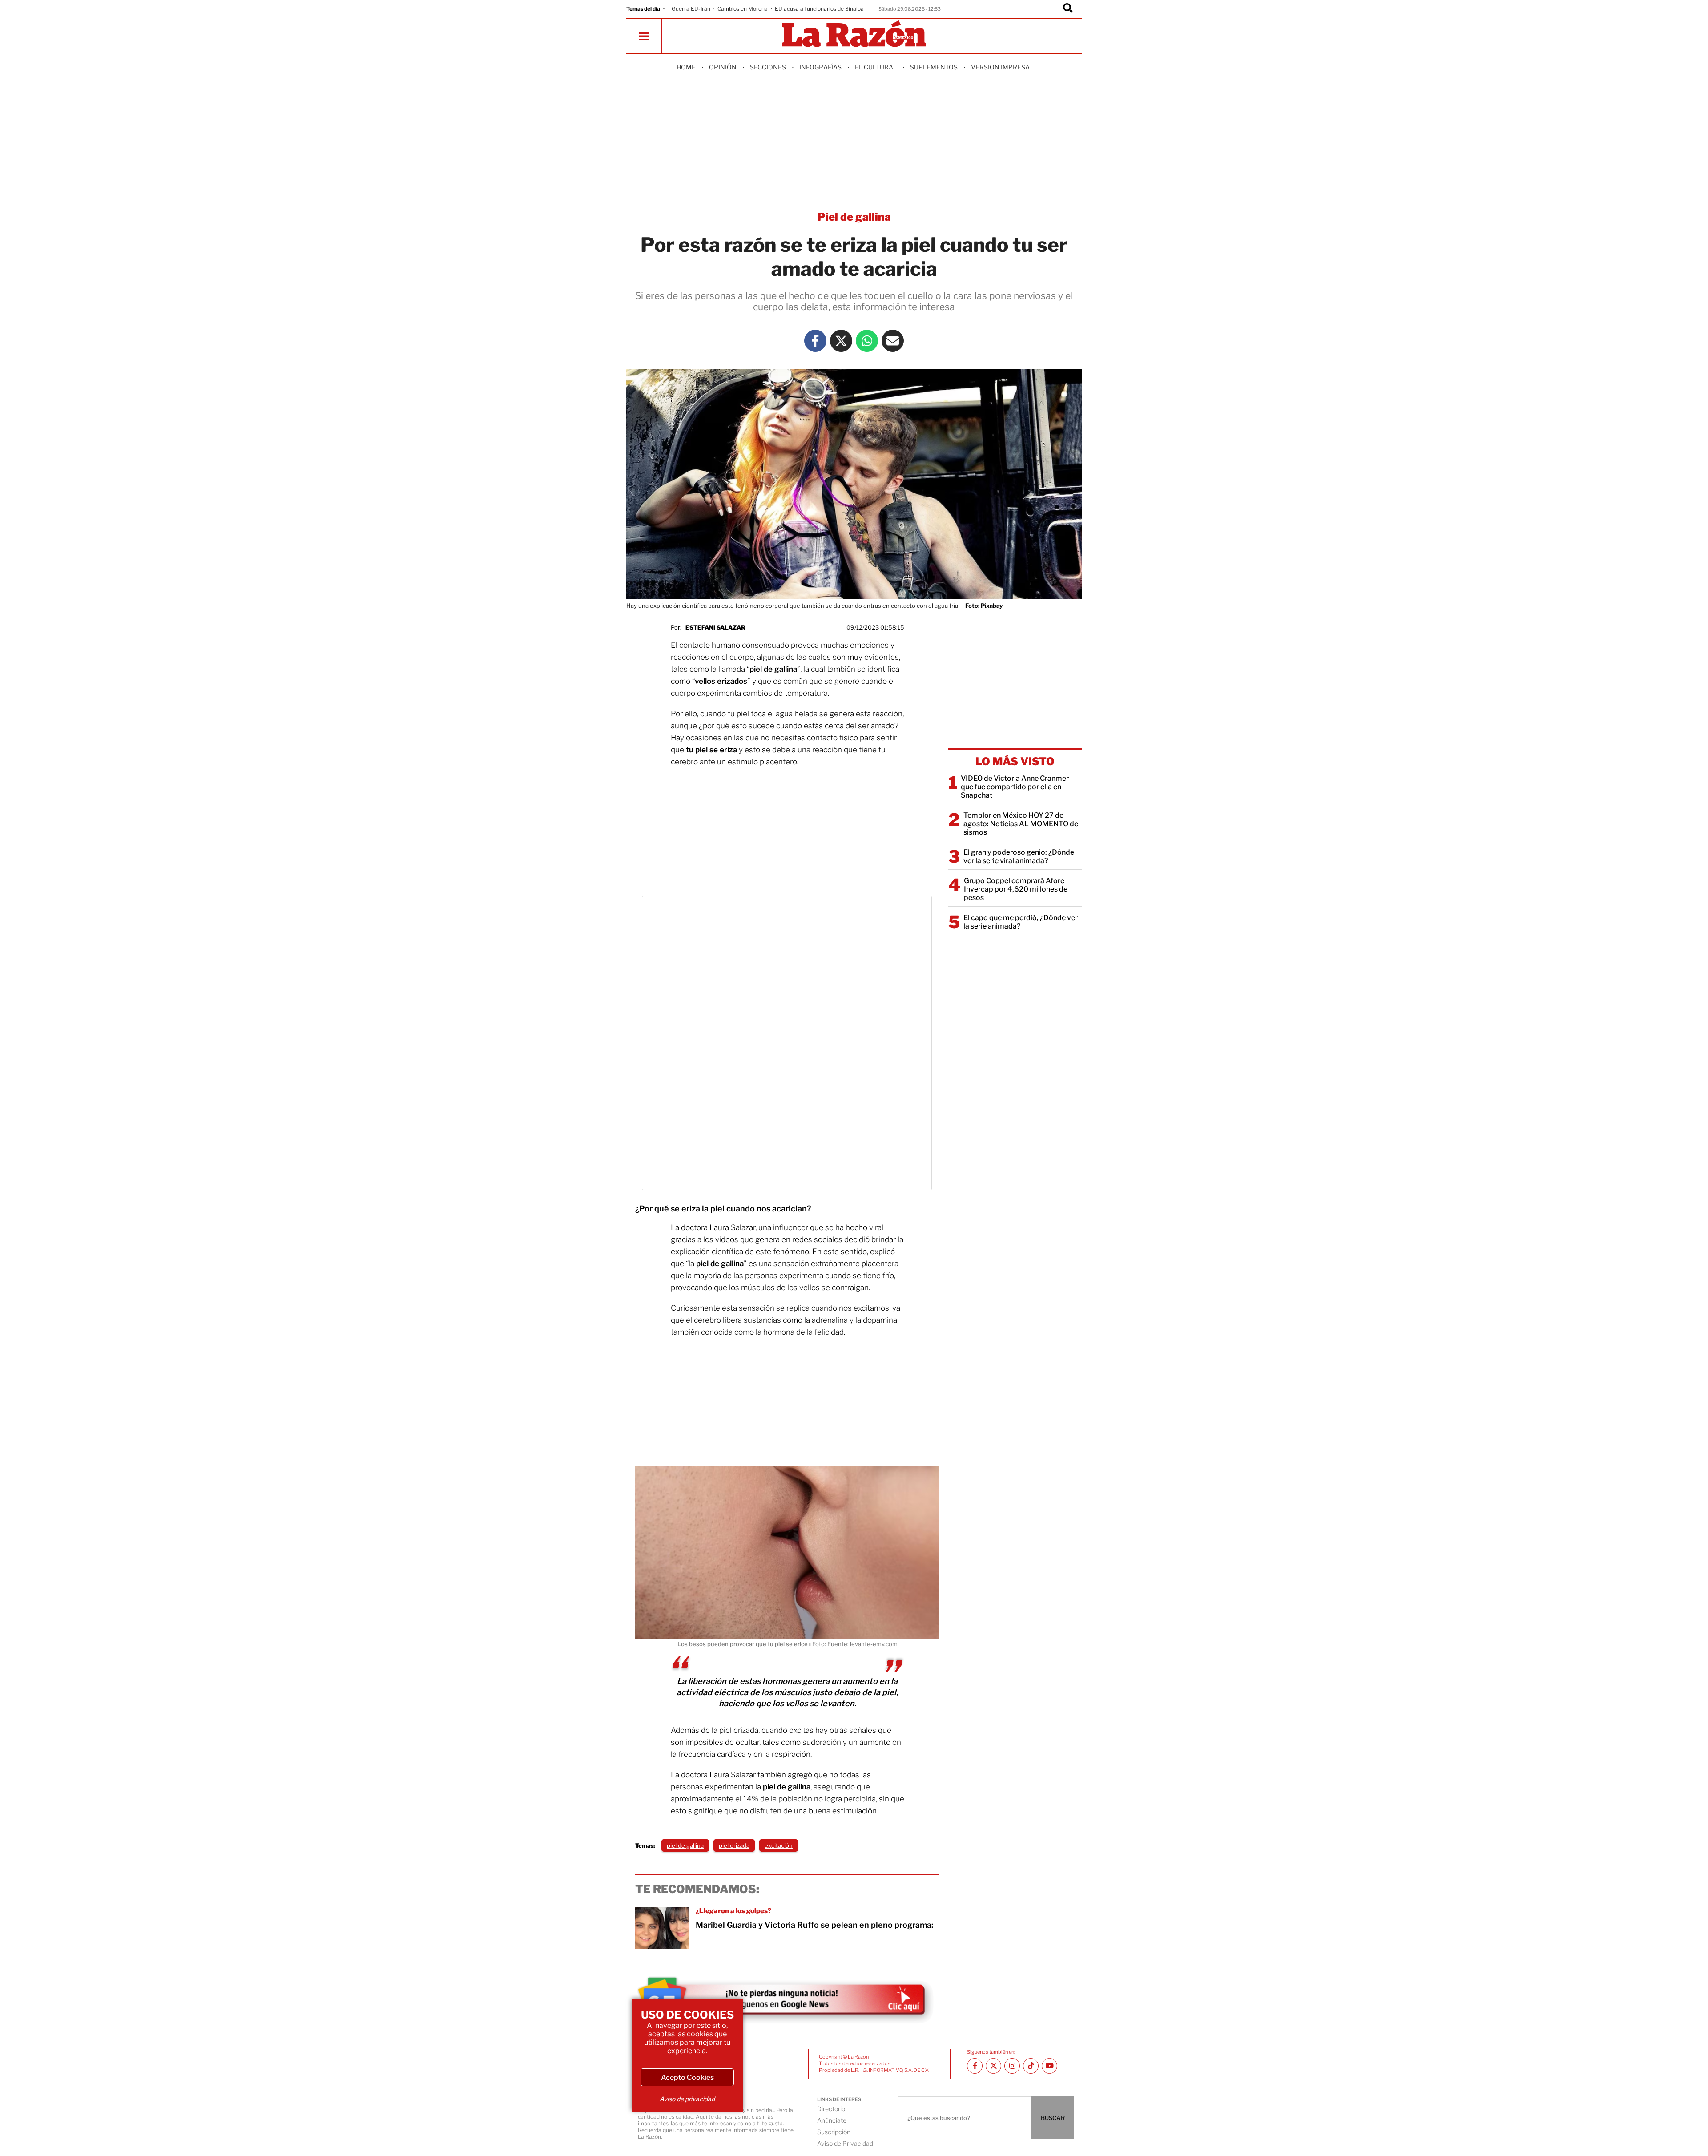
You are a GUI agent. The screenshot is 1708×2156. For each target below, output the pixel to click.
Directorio (831, 2109)
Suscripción (834, 2132)
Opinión (723, 67)
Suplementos (934, 67)
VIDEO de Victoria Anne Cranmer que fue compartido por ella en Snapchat (1015, 787)
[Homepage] (854, 34)
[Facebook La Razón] (815, 341)
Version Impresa (1000, 67)
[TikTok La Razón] (1031, 2066)
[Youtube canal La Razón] (1049, 2066)
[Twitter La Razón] (841, 341)
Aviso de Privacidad (845, 2143)
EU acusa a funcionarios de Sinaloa (819, 9)
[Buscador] (1068, 9)
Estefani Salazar (715, 627)
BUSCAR (1053, 2118)
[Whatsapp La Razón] (867, 341)
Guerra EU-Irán (691, 9)
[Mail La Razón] (893, 341)
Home (686, 67)
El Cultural (876, 67)
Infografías (820, 67)
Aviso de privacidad (687, 2099)
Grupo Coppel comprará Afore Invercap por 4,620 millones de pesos (1016, 889)
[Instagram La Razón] (1012, 2066)
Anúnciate (832, 2120)
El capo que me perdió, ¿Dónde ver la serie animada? (1021, 922)
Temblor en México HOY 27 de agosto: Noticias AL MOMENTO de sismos (1021, 824)
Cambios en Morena (743, 9)
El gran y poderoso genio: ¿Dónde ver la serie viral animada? (1019, 856)
